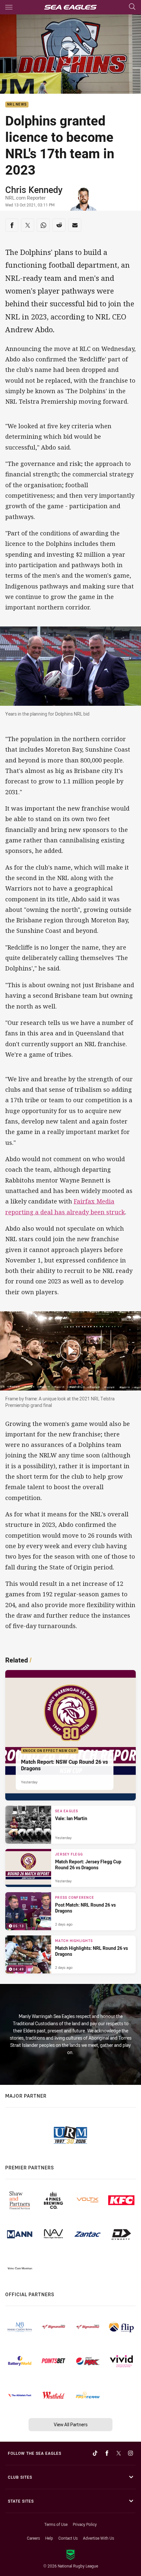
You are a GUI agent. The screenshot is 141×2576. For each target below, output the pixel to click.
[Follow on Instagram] (131, 2453)
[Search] (132, 7)
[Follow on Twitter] (119, 2453)
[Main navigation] (9, 7)
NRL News (17, 105)
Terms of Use (56, 2524)
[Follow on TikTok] (95, 2453)
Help (49, 2538)
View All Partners (71, 2424)
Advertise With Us (99, 2538)
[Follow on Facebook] (107, 2453)
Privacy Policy (85, 2524)
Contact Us (68, 2538)
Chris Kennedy (34, 190)
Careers (33, 2538)
